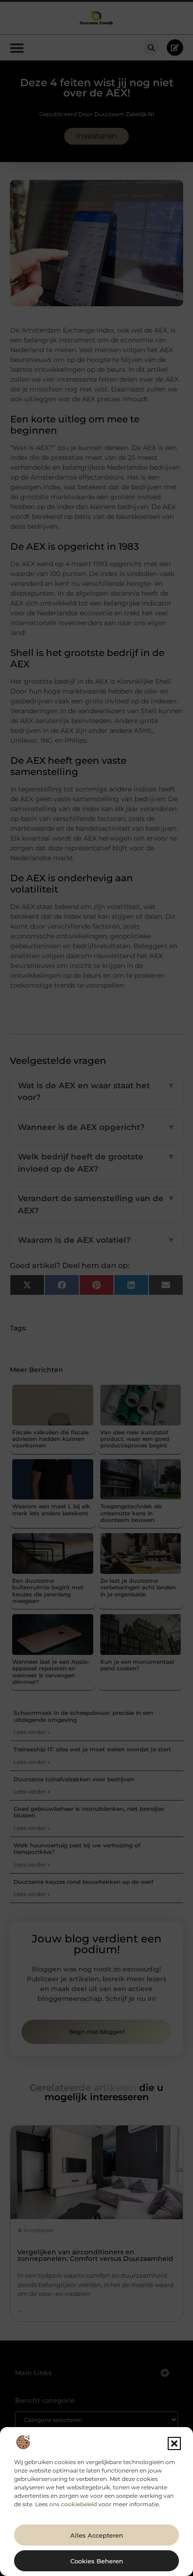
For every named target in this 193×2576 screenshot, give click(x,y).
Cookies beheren (97, 2561)
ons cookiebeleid (73, 2504)
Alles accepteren (97, 2535)
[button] (174, 2443)
